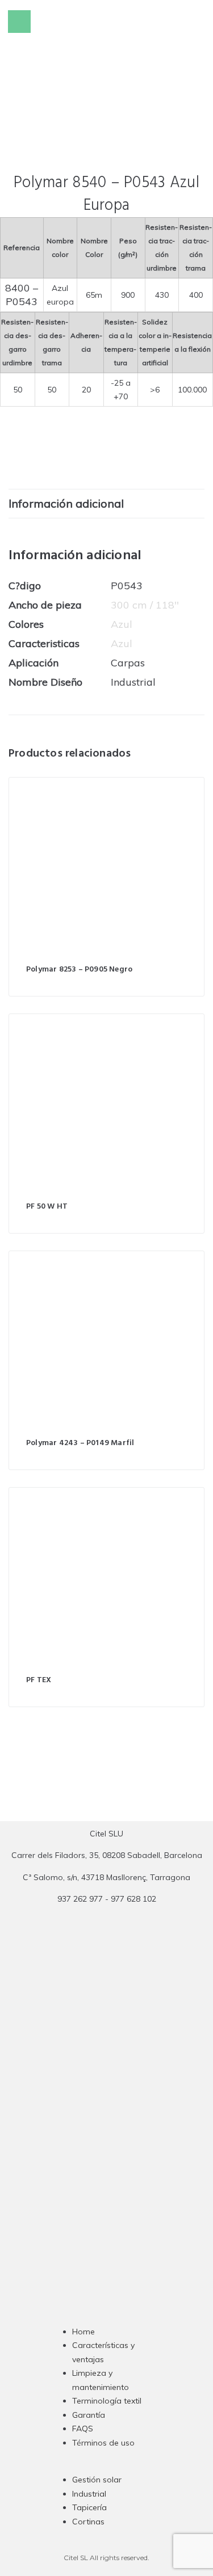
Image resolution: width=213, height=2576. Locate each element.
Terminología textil (107, 2401)
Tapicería (89, 2507)
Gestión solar (97, 2480)
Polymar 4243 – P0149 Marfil (80, 1443)
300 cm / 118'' (145, 605)
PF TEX (39, 1680)
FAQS (83, 2429)
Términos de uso (103, 2443)
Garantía (89, 2415)
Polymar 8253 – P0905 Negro (79, 970)
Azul (122, 624)
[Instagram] (85, 2127)
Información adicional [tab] (66, 503)
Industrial (89, 2494)
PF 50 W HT (47, 1207)
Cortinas (88, 2522)
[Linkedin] (129, 2127)
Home (83, 2332)
